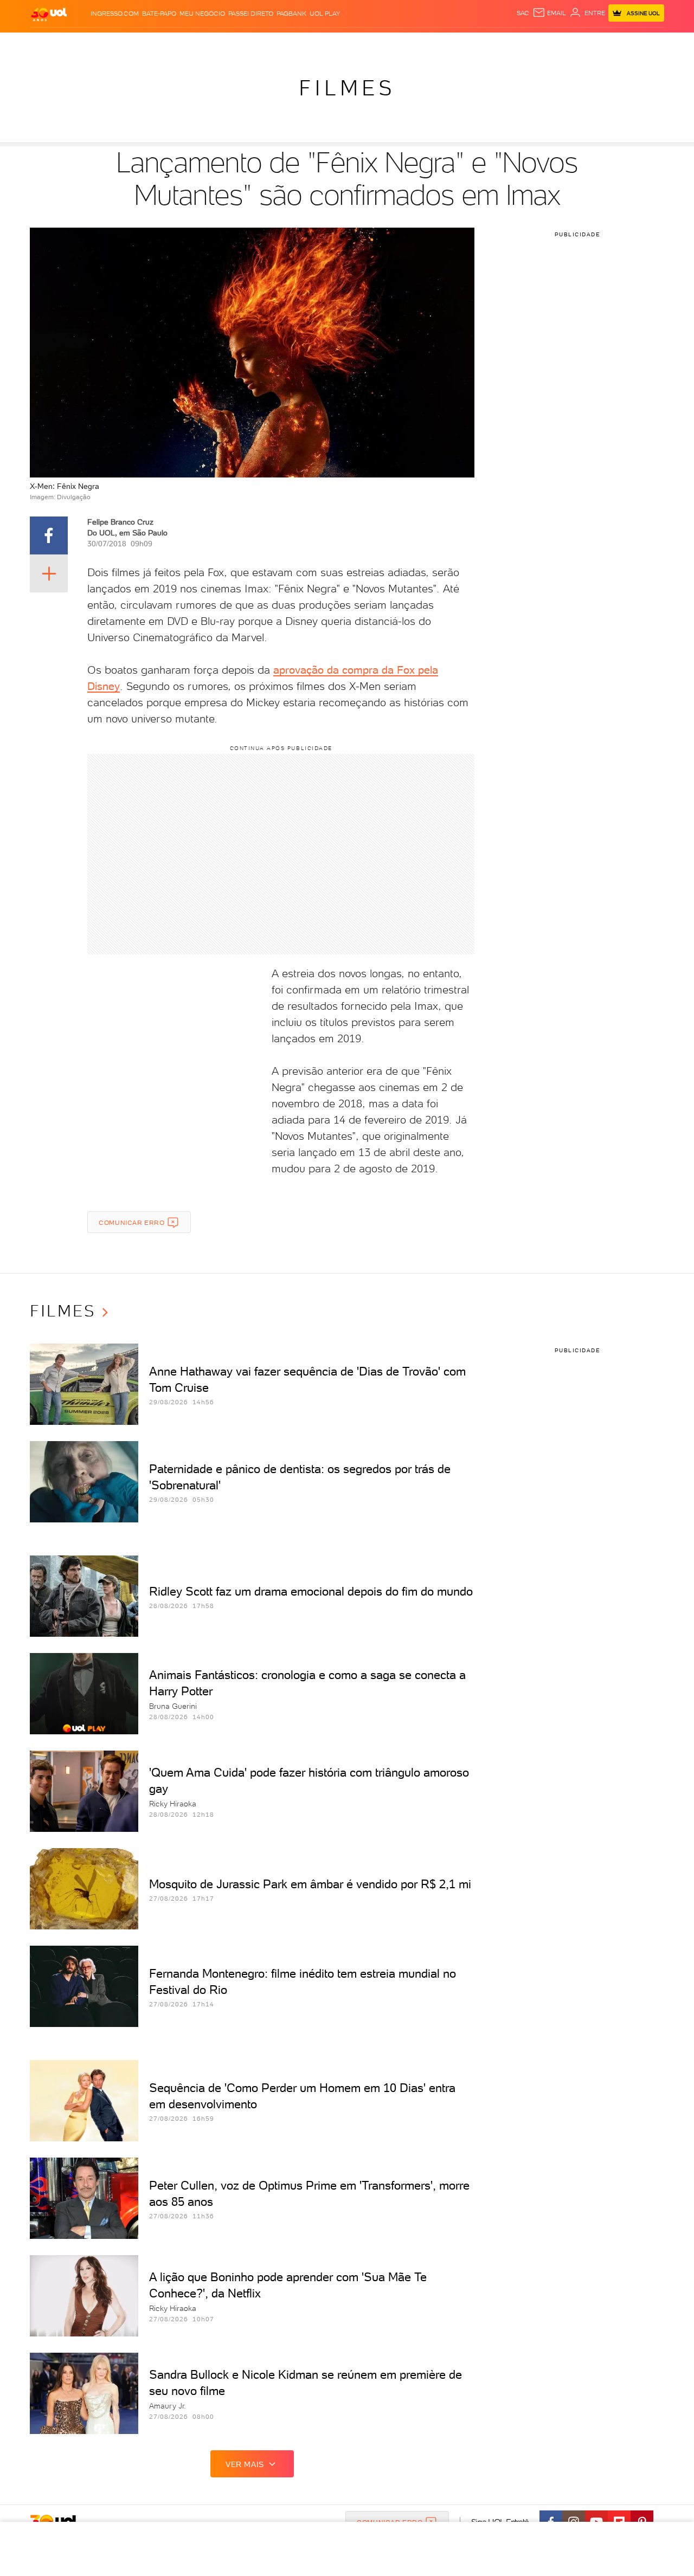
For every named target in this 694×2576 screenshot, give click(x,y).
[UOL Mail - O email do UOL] (549, 13)
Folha (283, 44)
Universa (382, 44)
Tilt (443, 44)
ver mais (245, 2464)
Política (180, 44)
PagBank (291, 14)
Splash (347, 44)
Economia (250, 44)
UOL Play (325, 14)
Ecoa (461, 44)
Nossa (528, 44)
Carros (214, 44)
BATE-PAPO (159, 14)
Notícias (144, 44)
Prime (568, 44)
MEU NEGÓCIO (202, 14)
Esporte (314, 44)
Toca (590, 44)
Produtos (43, 44)
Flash (76, 44)
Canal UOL (493, 44)
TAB (548, 44)
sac (523, 13)
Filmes (347, 88)
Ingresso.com (115, 14)
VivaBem (418, 44)
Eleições (107, 44)
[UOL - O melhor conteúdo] (49, 14)
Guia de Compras (637, 44)
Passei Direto (251, 14)
